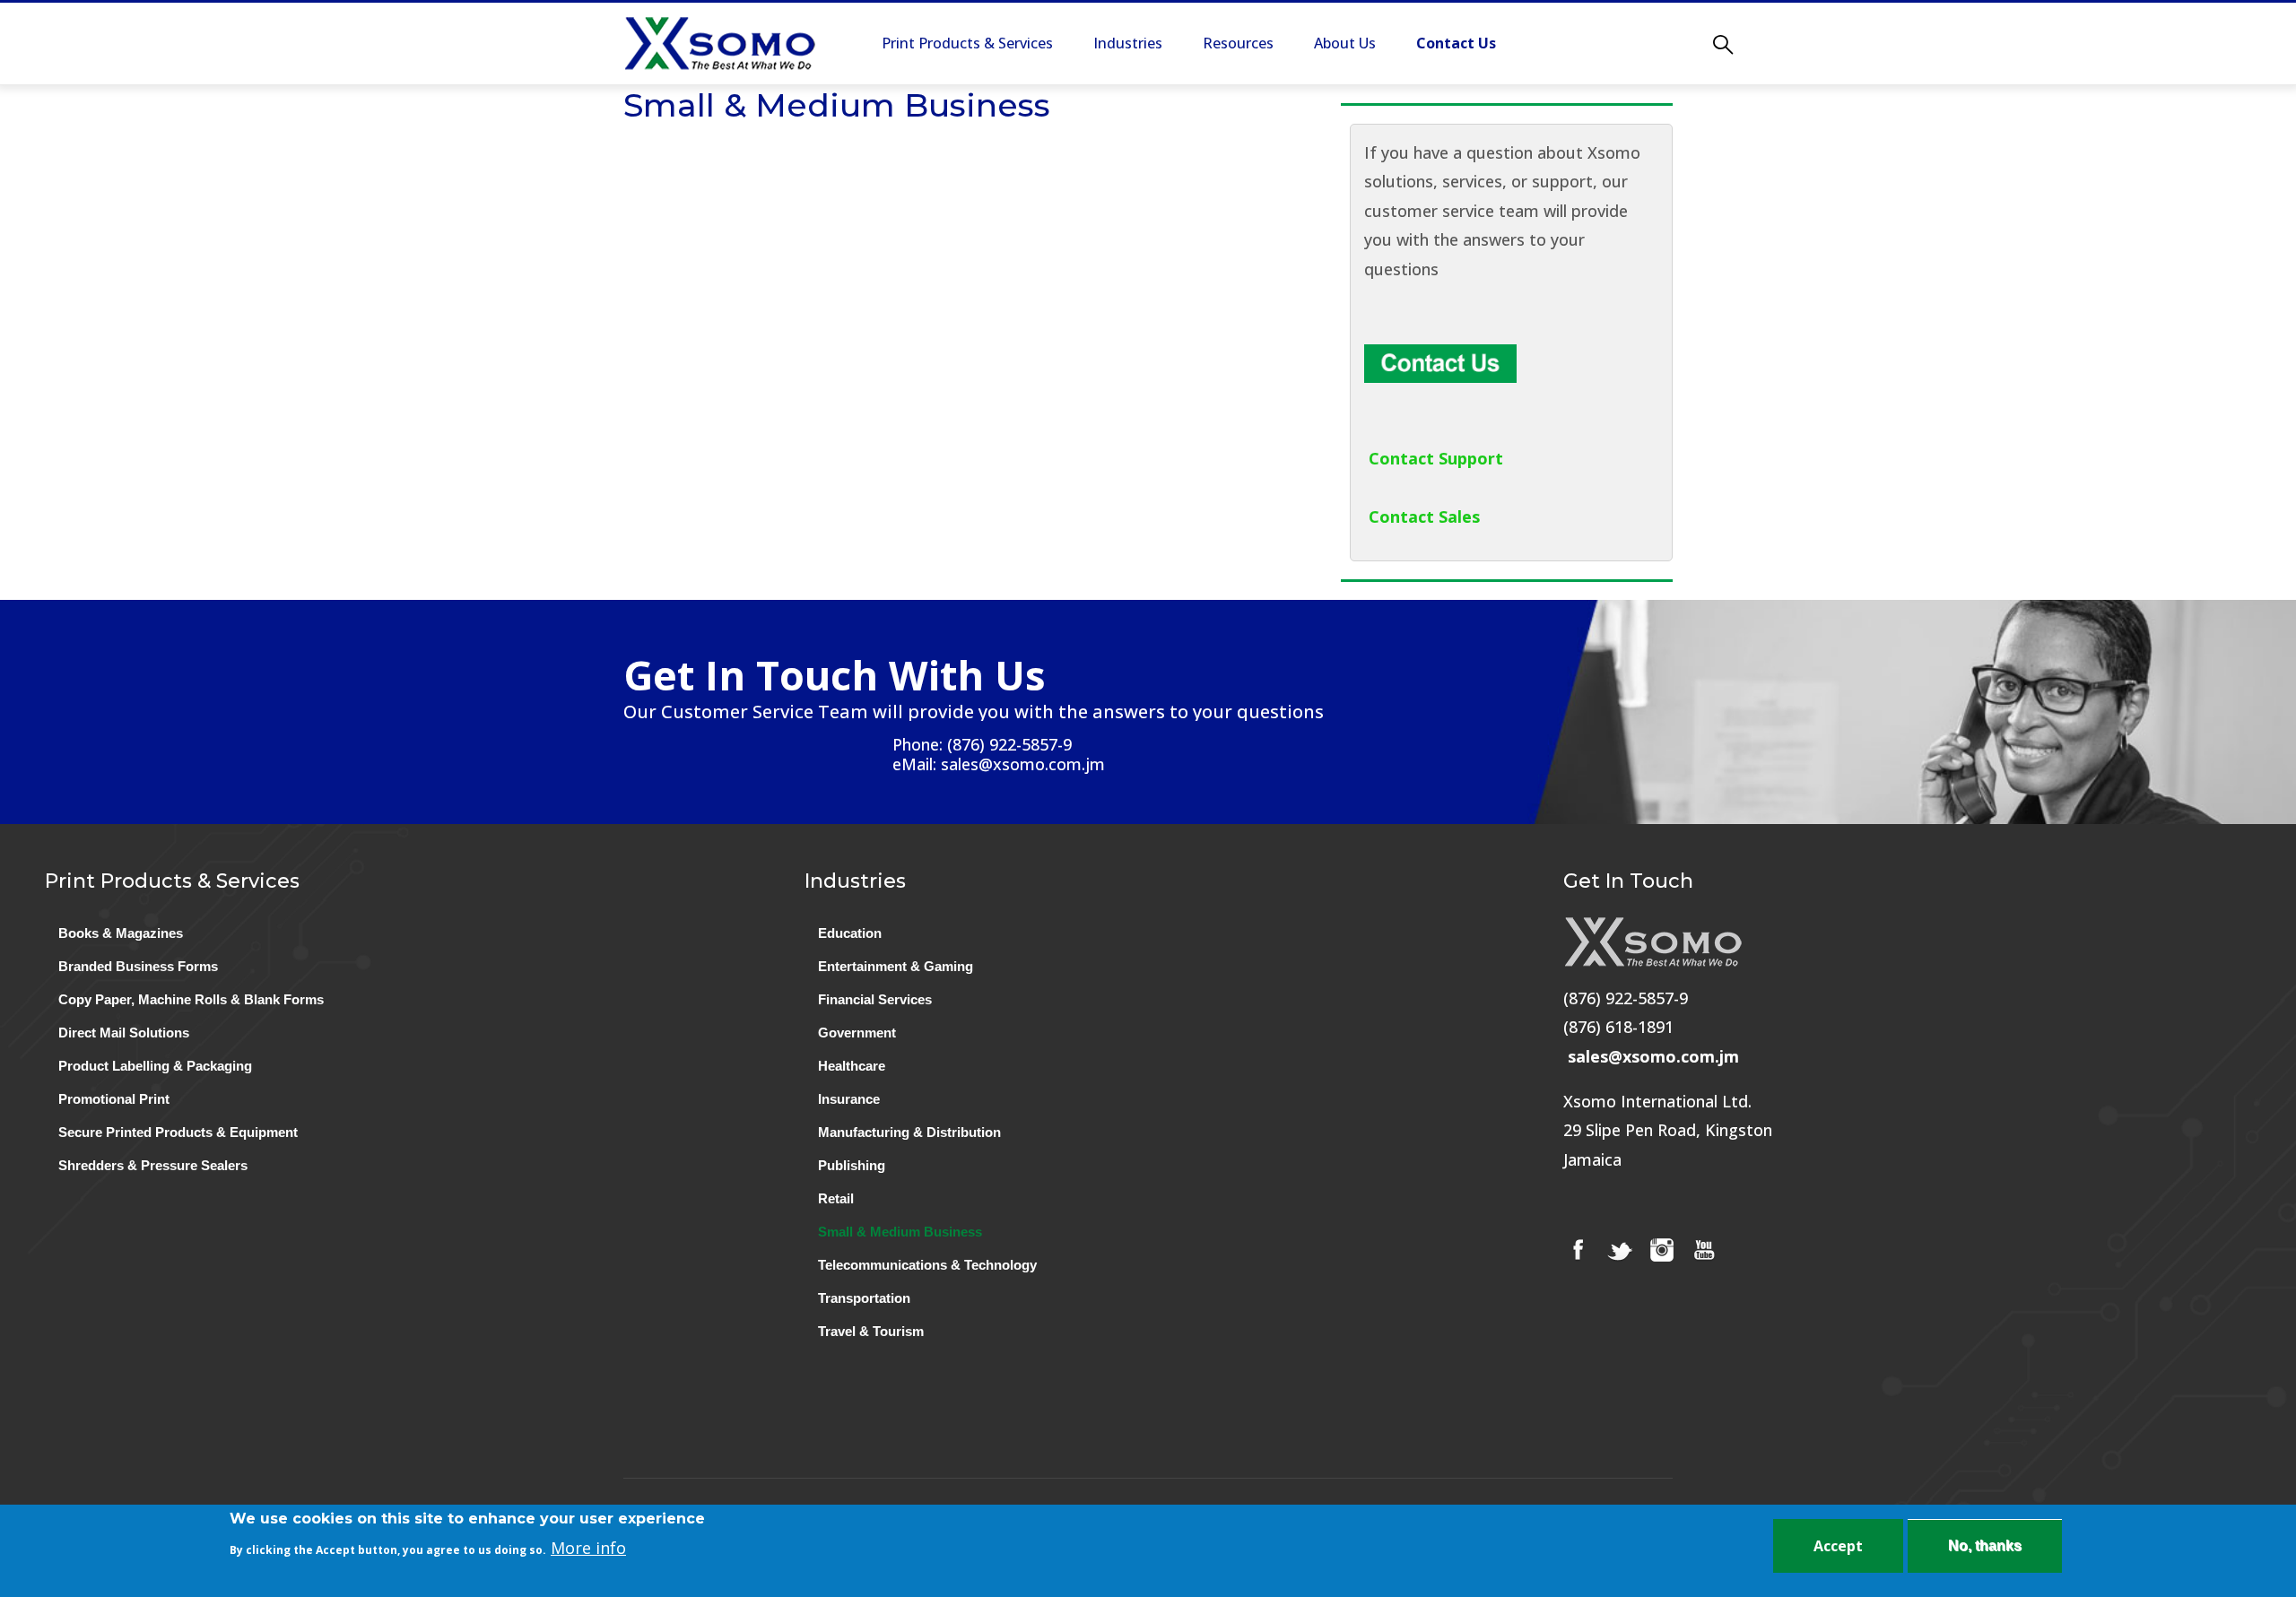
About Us (1345, 43)
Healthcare (852, 1066)
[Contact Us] (1440, 359)
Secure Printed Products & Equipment (178, 1132)
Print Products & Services (967, 43)
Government (857, 1033)
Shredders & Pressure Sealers (153, 1165)
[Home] (720, 43)
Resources (1238, 43)
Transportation (864, 1298)
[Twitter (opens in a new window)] (1620, 1250)
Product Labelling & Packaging (155, 1066)
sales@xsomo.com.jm (1653, 1056)
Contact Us (1456, 43)
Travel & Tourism (871, 1331)
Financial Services (875, 999)
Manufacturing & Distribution (909, 1132)
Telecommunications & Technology (927, 1265)
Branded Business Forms (138, 966)
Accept (1838, 1546)
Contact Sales (1424, 516)
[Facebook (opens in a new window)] (1578, 1250)
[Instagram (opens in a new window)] (1662, 1250)
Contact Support (1436, 458)
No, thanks (1985, 1545)
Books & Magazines (121, 933)
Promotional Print (114, 1099)
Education (850, 933)
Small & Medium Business (900, 1232)
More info (588, 1548)
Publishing (852, 1165)
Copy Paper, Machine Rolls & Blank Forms (191, 999)
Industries (1128, 43)
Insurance (849, 1099)
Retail (836, 1198)
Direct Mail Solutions (124, 1033)
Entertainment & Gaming (896, 966)
